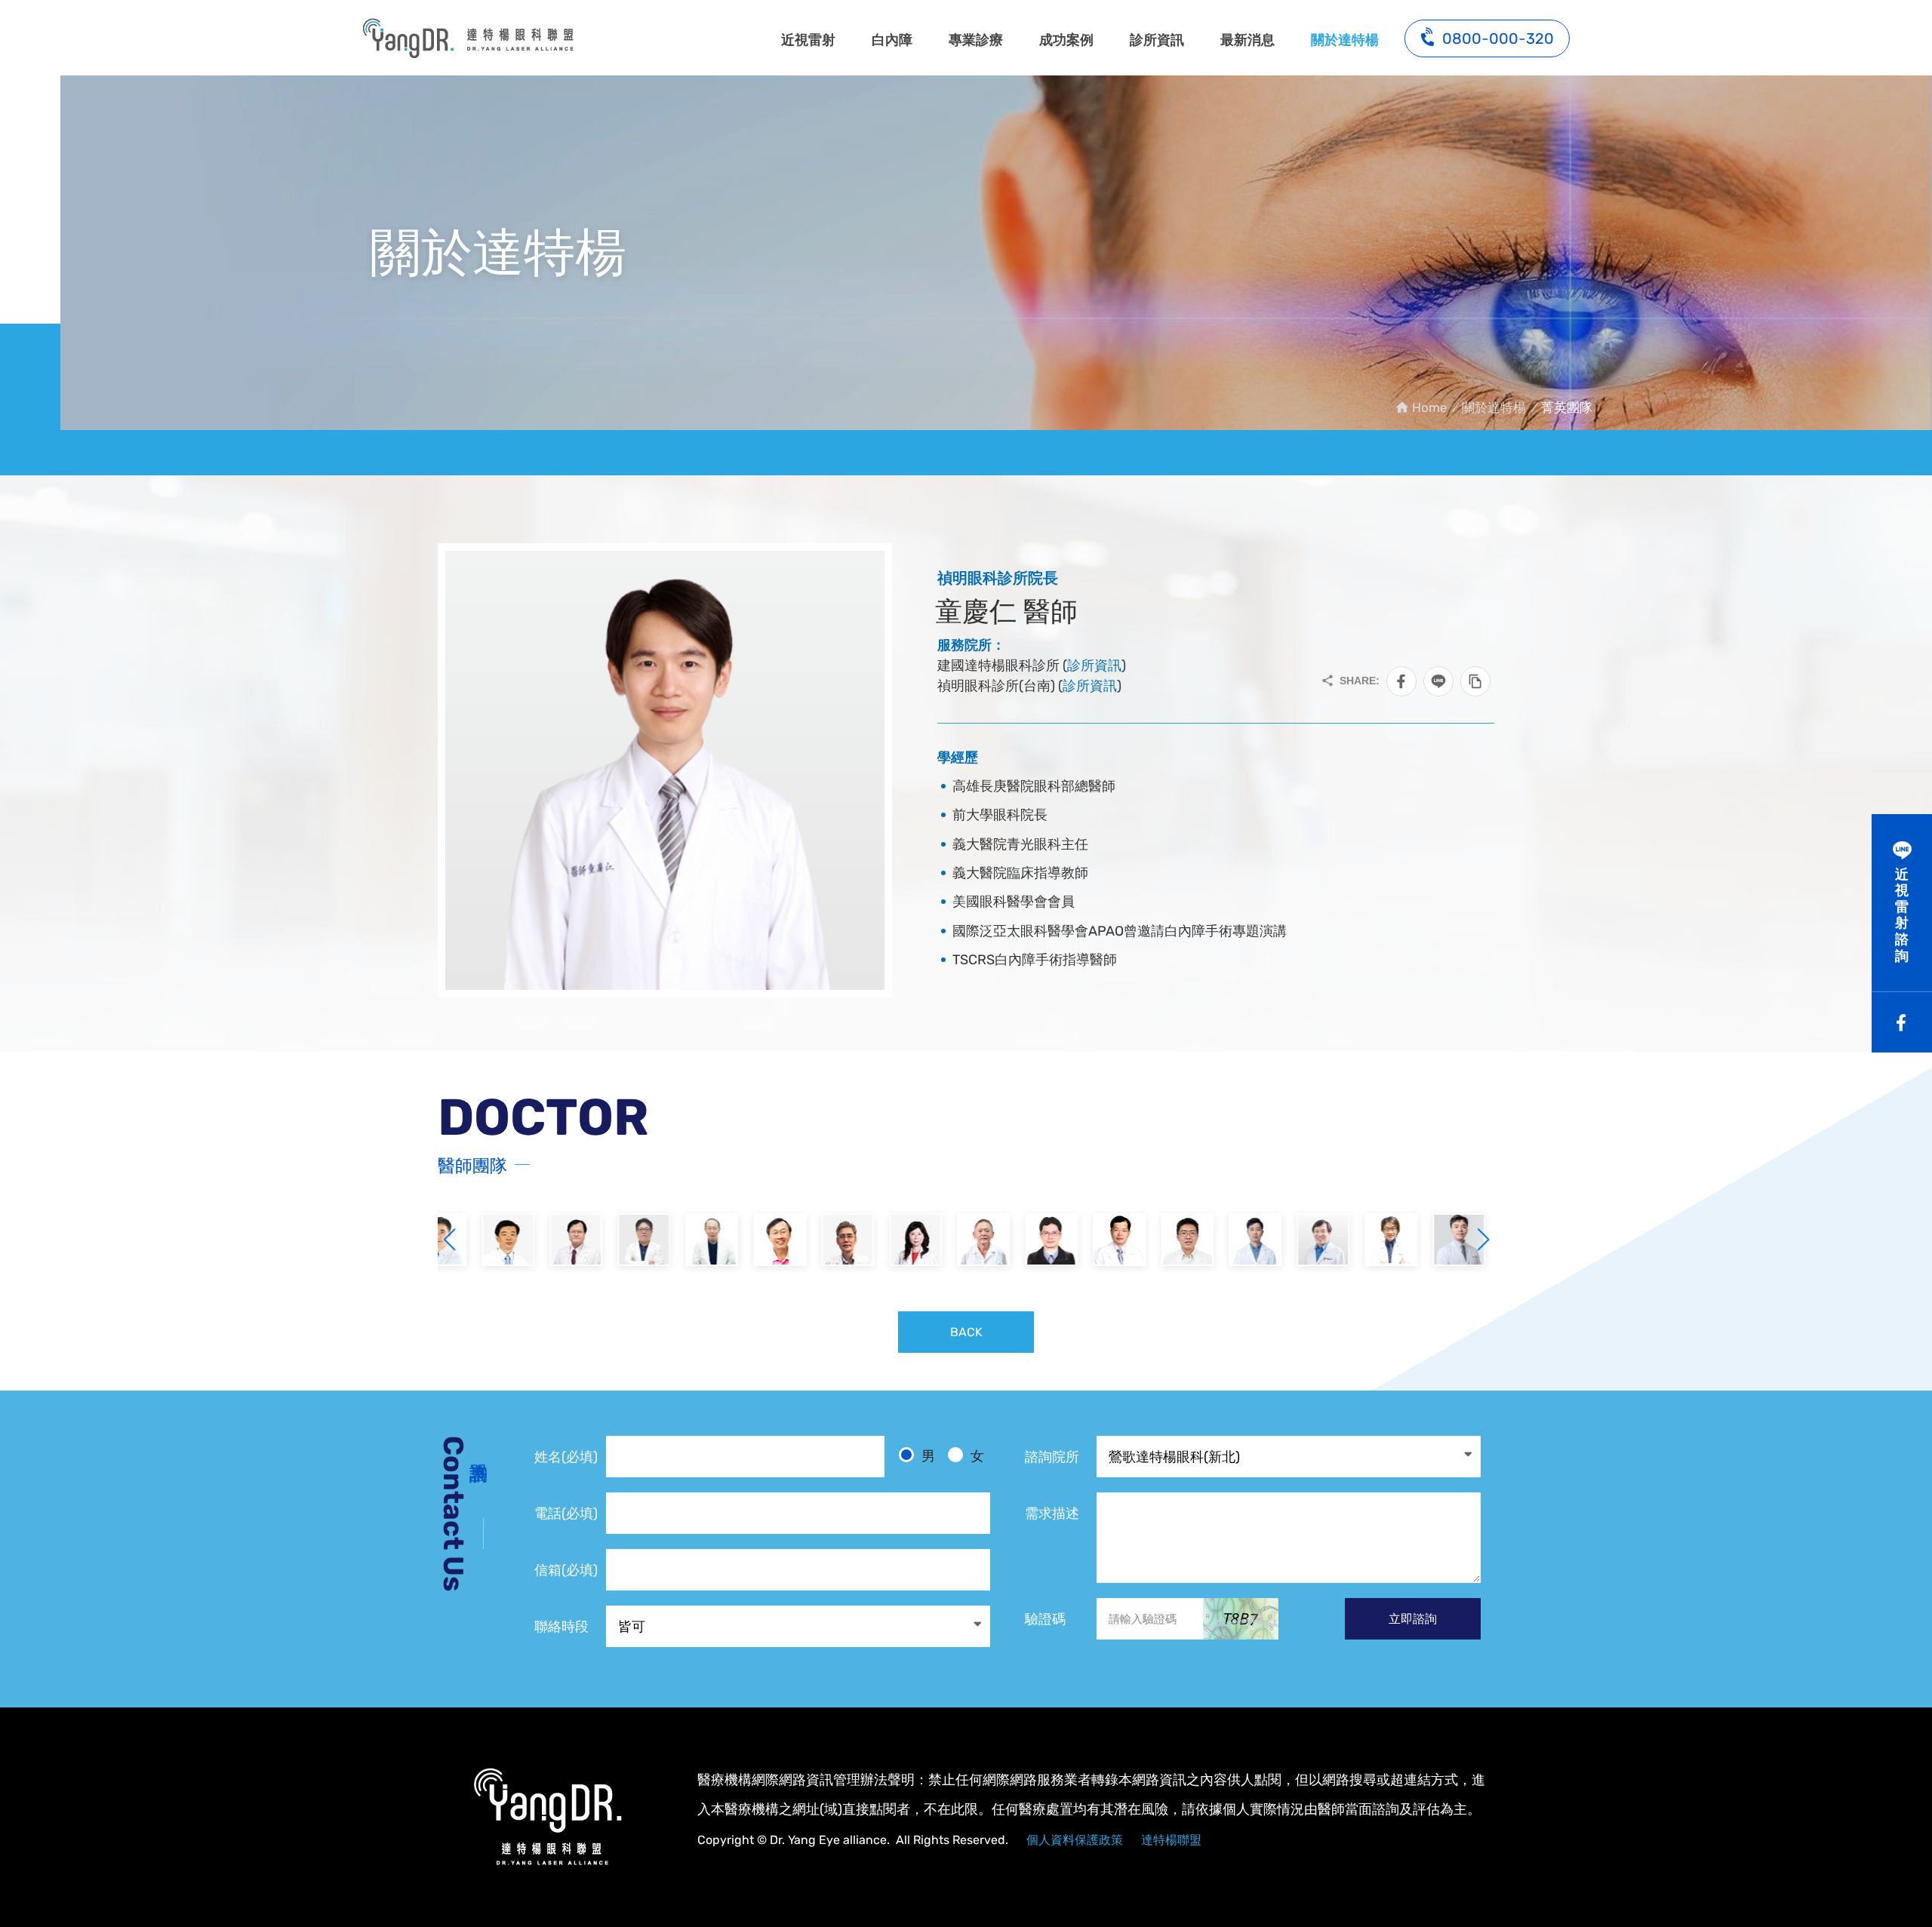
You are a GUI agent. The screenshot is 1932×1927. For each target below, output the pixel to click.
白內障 (892, 40)
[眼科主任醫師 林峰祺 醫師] (1102, 1240)
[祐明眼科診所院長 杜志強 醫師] (966, 1240)
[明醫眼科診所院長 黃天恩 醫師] (1034, 1240)
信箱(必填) (566, 1570)
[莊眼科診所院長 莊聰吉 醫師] (694, 1240)
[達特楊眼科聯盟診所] (547, 1817)
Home (1429, 407)
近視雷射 (808, 40)
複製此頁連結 (1475, 681)
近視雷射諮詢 (1902, 915)
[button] (1483, 1240)
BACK (966, 1332)
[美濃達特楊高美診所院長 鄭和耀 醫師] (762, 1240)
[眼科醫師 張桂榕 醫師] (1441, 1240)
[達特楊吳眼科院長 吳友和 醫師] (898, 1240)
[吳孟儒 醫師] (558, 1240)
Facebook (1902, 1022)
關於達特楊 (1345, 40)
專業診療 (976, 40)
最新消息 (1247, 40)
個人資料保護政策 (1075, 1840)
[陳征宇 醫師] (1238, 1240)
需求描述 (1052, 1514)
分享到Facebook (1401, 681)
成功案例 (1066, 40)
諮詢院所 (1052, 1457)
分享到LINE (1438, 681)
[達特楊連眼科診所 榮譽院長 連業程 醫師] (626, 1240)
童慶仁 (468, 38)
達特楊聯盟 (1171, 1840)
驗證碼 (1045, 1619)
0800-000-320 (1498, 38)
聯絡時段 (561, 1627)
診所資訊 (1157, 40)
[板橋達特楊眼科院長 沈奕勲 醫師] (1170, 1240)
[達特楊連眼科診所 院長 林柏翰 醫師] (1374, 1240)
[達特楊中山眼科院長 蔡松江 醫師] (491, 1240)
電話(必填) (566, 1514)
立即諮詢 (1413, 1619)
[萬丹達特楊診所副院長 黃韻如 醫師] (830, 1240)
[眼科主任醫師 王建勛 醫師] (1306, 1240)
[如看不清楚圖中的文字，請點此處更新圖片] (1241, 1619)
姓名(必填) (566, 1457)
